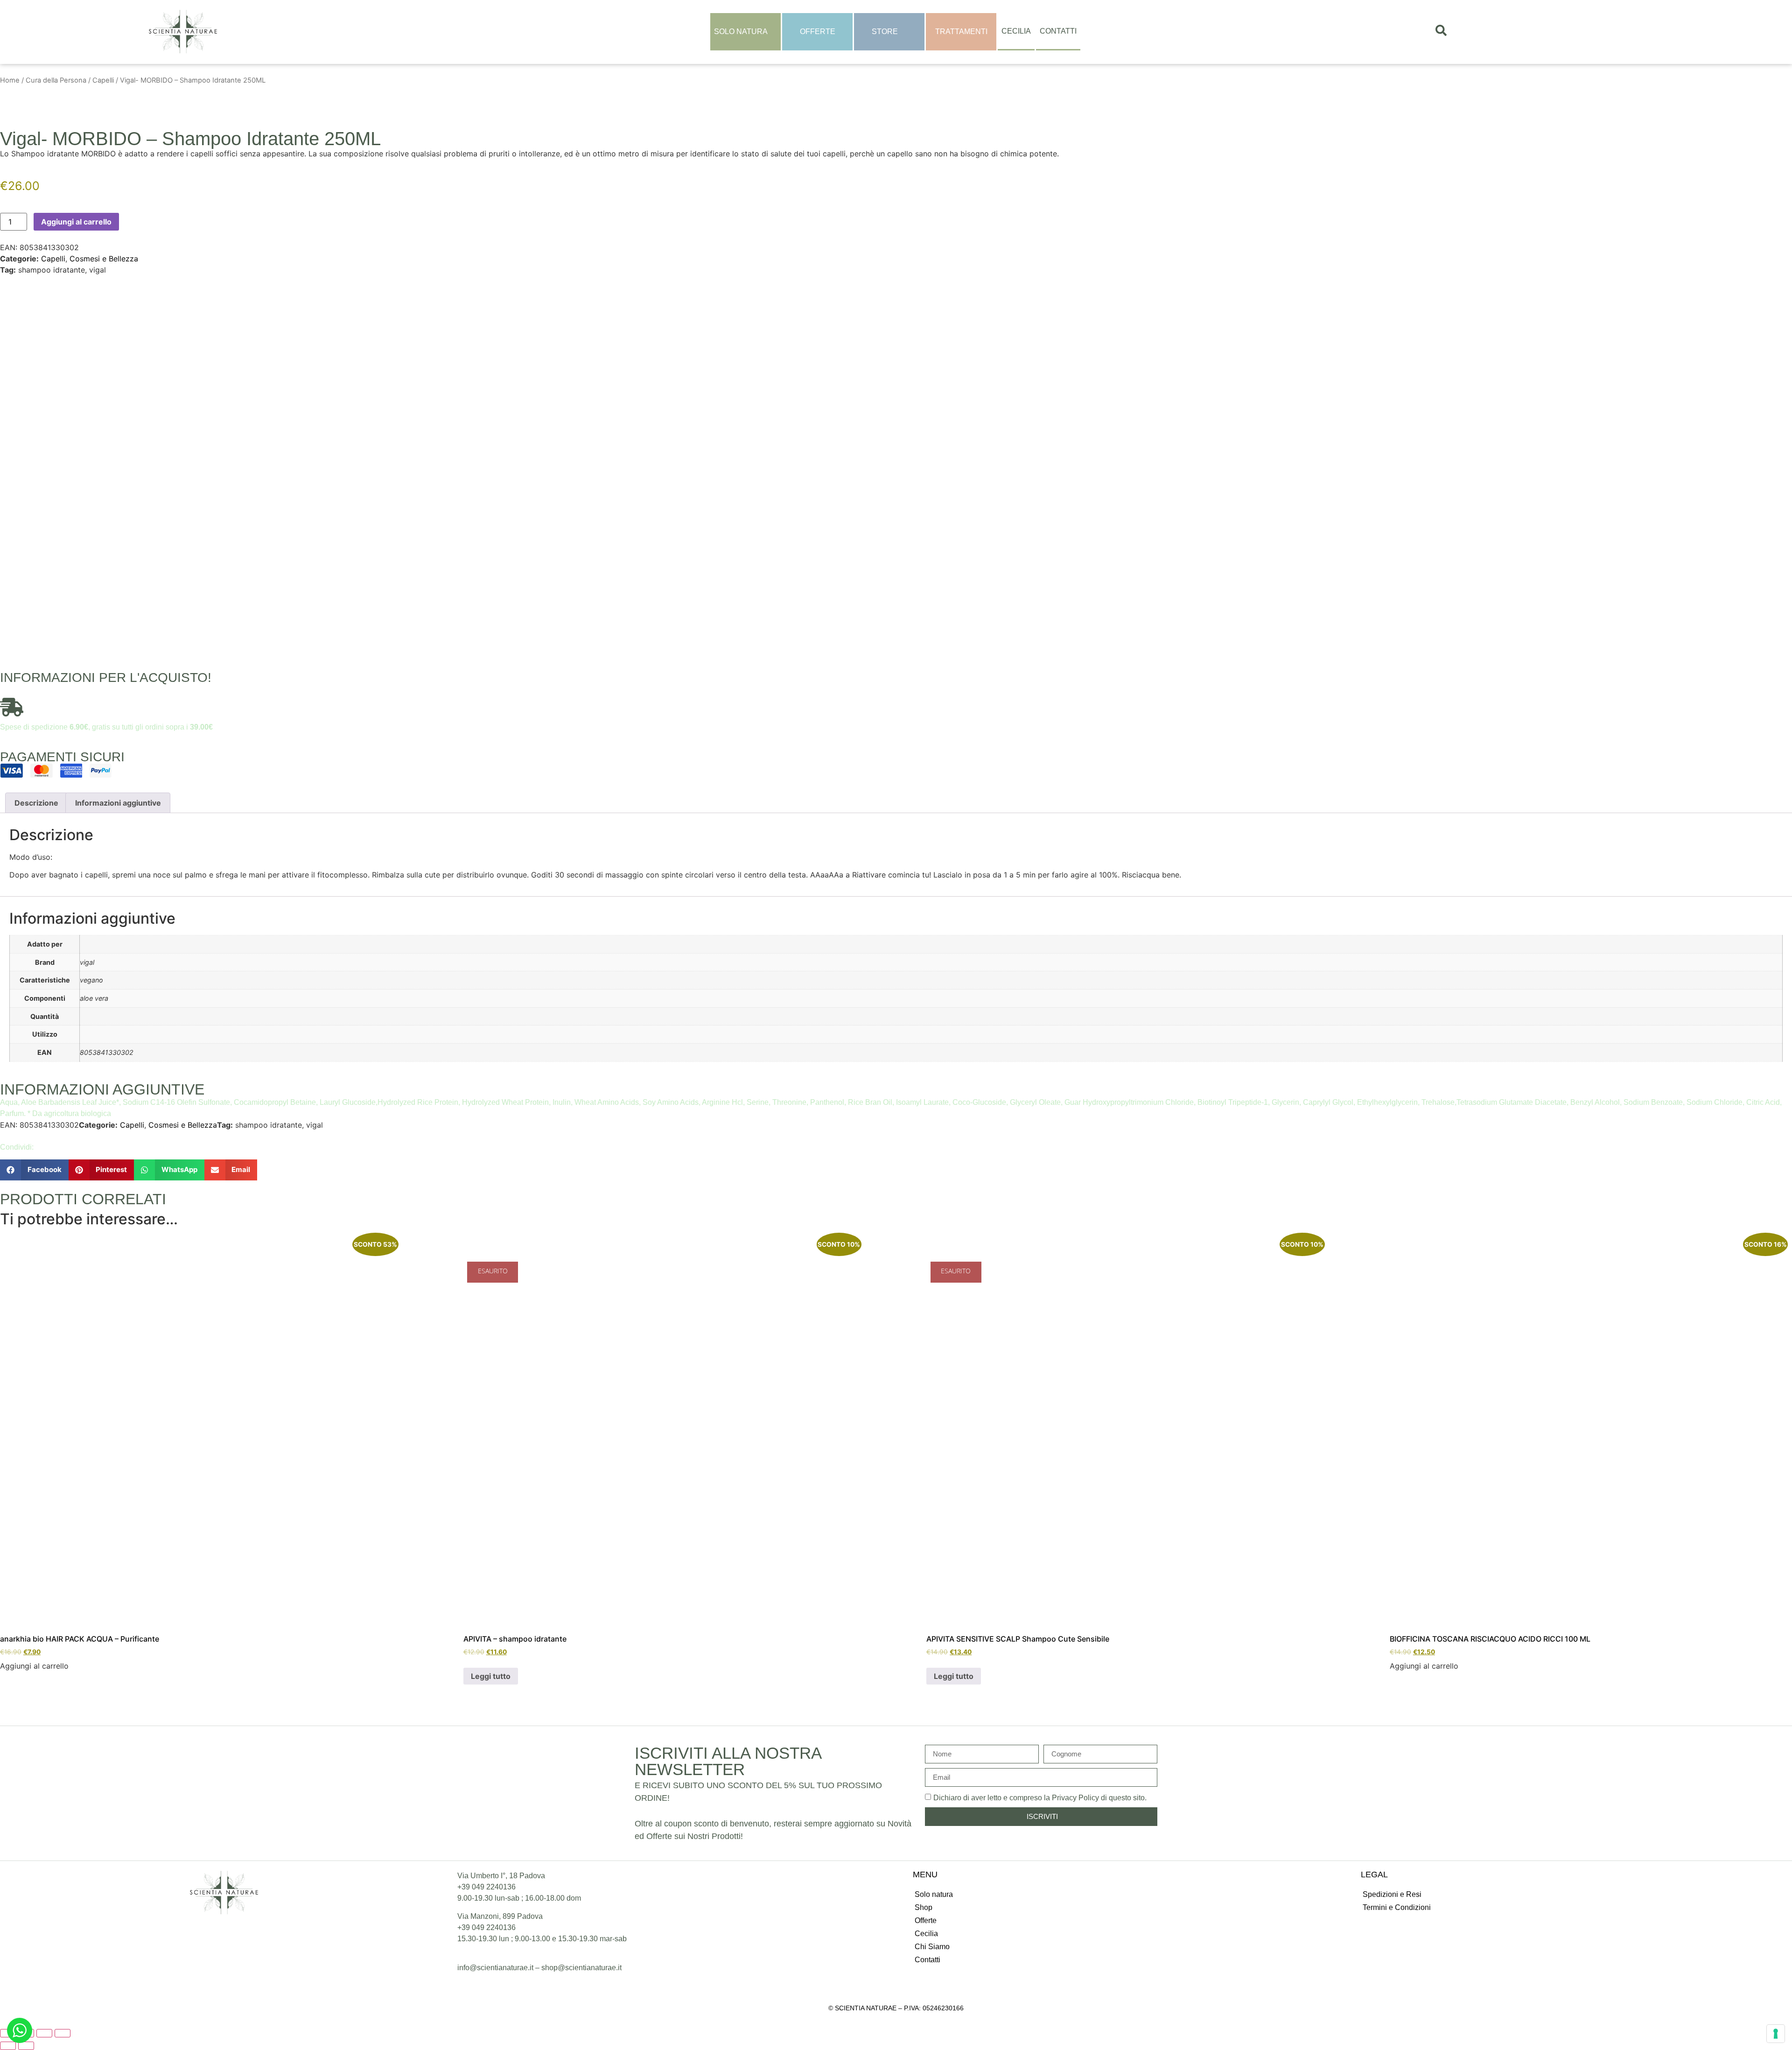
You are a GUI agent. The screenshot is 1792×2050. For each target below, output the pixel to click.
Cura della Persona (56, 80)
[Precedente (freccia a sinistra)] (8, 2046)
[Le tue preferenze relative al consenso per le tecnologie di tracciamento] (1776, 2034)
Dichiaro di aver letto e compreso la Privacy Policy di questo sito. (1040, 1797)
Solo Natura (741, 32)
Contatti (1058, 31)
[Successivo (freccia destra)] (26, 2046)
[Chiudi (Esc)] (63, 2033)
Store (885, 32)
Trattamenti (961, 32)
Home (10, 80)
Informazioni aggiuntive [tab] (118, 803)
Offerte (818, 32)
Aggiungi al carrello (76, 222)
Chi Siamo (932, 1947)
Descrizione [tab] (36, 803)
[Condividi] (44, 2033)
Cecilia (1016, 31)
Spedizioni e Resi (1392, 1894)
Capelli (103, 80)
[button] (34, 1170)
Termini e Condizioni (1397, 1907)
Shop (924, 1907)
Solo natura (934, 1894)
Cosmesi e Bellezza (104, 259)
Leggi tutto (491, 1676)
